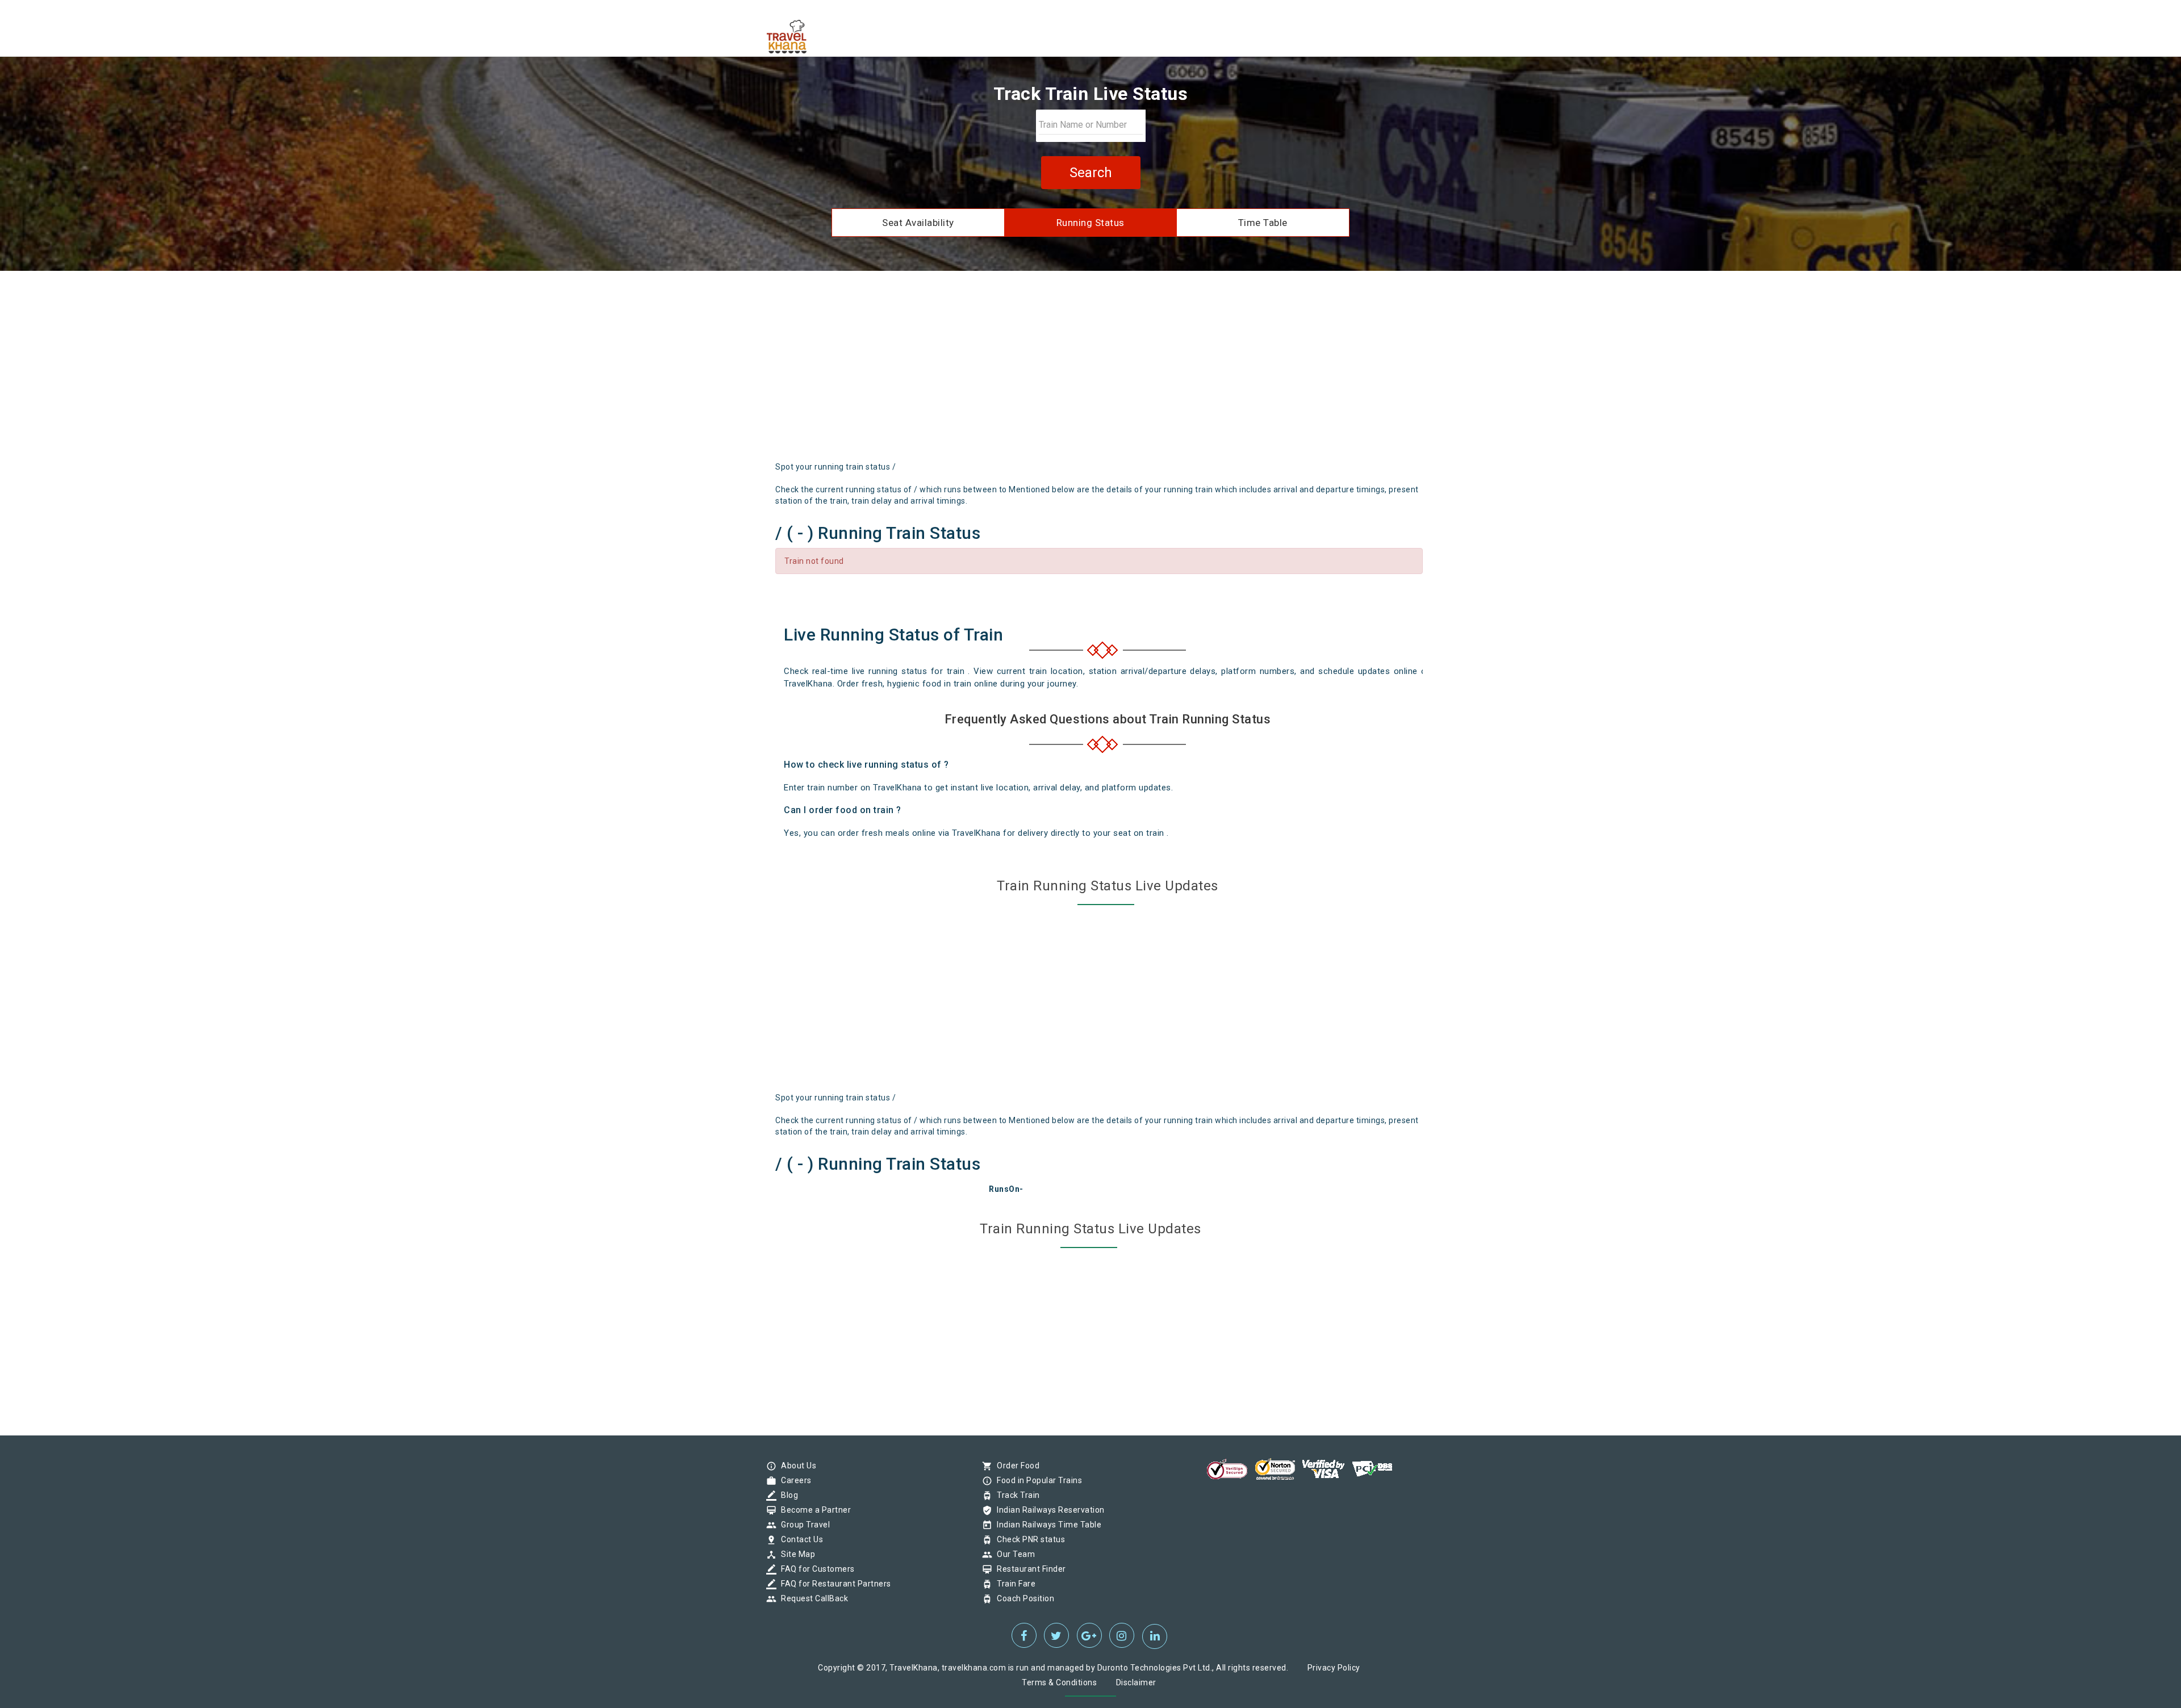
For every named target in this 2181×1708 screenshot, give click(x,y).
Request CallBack (812, 1598)
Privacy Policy (1334, 1668)
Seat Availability (918, 223)
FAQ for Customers (815, 1569)
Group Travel (803, 1525)
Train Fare (1013, 1584)
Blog (787, 1495)
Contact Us (799, 1539)
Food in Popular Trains (1037, 1480)
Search (1091, 173)
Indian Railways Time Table (1046, 1525)
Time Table (1263, 223)
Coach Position (1023, 1598)
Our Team (1013, 1554)
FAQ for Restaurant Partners (833, 1584)
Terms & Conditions (1059, 1682)
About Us (796, 1466)
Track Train (1016, 1495)
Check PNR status (1028, 1539)
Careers (793, 1480)
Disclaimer (1136, 1682)
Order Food (1015, 1466)
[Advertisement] (1090, 370)
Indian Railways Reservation (1048, 1510)
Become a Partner (813, 1510)
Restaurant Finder (1029, 1569)
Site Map (795, 1554)
